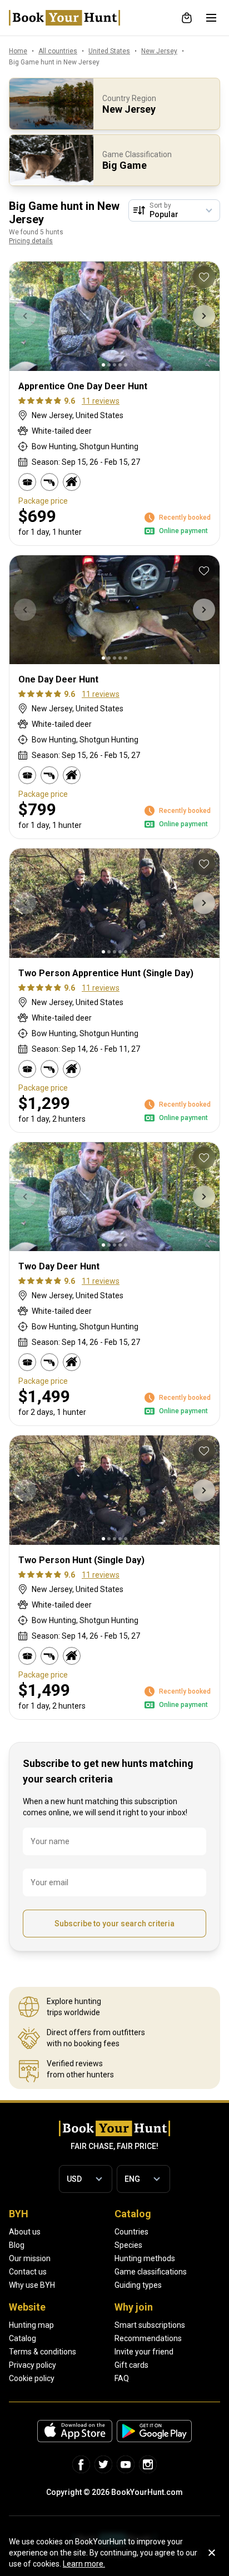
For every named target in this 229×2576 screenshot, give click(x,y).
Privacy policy (33, 2365)
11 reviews (101, 401)
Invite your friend (144, 2352)
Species (128, 2245)
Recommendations (148, 2338)
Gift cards (131, 2365)
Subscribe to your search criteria (114, 1924)
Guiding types (138, 2285)
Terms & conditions (43, 2352)
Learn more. (84, 2564)
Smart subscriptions (150, 2325)
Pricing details (31, 241)
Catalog (23, 2338)
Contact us (28, 2272)
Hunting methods (145, 2258)
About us (25, 2232)
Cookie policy (32, 2378)
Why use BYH (32, 2285)
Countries (131, 2232)
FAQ (122, 2378)
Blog (17, 2245)
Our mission (30, 2258)
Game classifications (151, 2272)
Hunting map (31, 2325)
